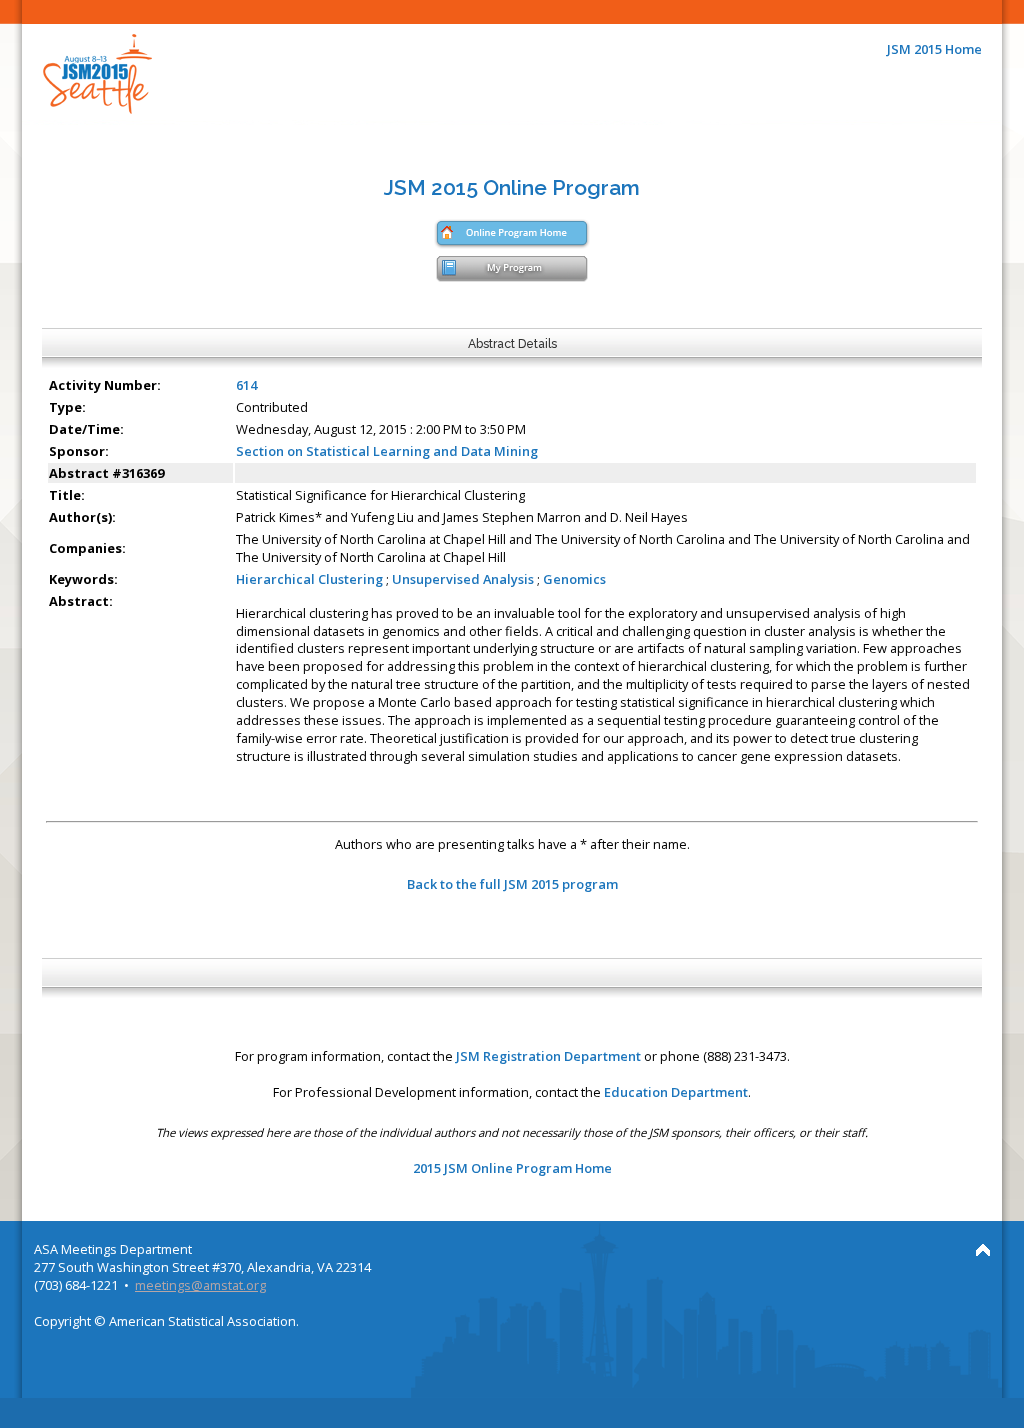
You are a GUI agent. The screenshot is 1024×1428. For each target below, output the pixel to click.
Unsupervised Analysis (463, 579)
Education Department (676, 1092)
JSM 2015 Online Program (512, 187)
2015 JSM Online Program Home (512, 1168)
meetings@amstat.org (200, 1285)
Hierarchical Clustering (309, 579)
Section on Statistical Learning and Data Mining (387, 451)
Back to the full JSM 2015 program (512, 884)
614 (246, 385)
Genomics (574, 579)
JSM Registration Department (548, 1056)
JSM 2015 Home (934, 49)
